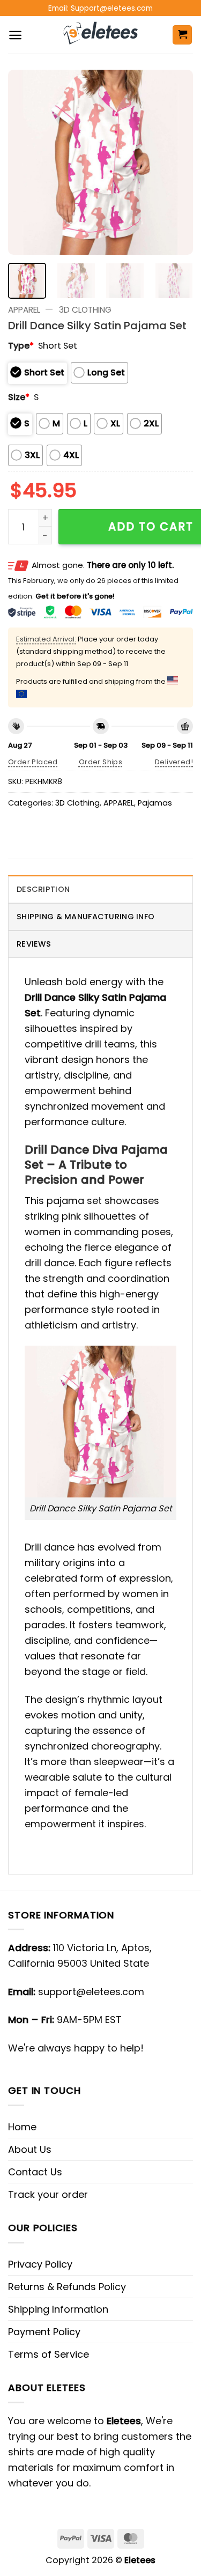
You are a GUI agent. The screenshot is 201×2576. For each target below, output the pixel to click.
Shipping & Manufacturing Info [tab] (85, 917)
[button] (15, 35)
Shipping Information (58, 2309)
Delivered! (174, 762)
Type (21, 346)
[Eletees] (100, 35)
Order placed (33, 762)
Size (19, 397)
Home (22, 2127)
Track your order (48, 2194)
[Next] (176, 162)
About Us (30, 2149)
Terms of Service (49, 2354)
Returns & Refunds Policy (67, 2287)
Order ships (100, 762)
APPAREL (24, 310)
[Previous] (25, 162)
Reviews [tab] (34, 944)
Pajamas (155, 803)
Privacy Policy (40, 2264)
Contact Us (35, 2172)
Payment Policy (44, 2332)
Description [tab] (43, 889)
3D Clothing (85, 310)
